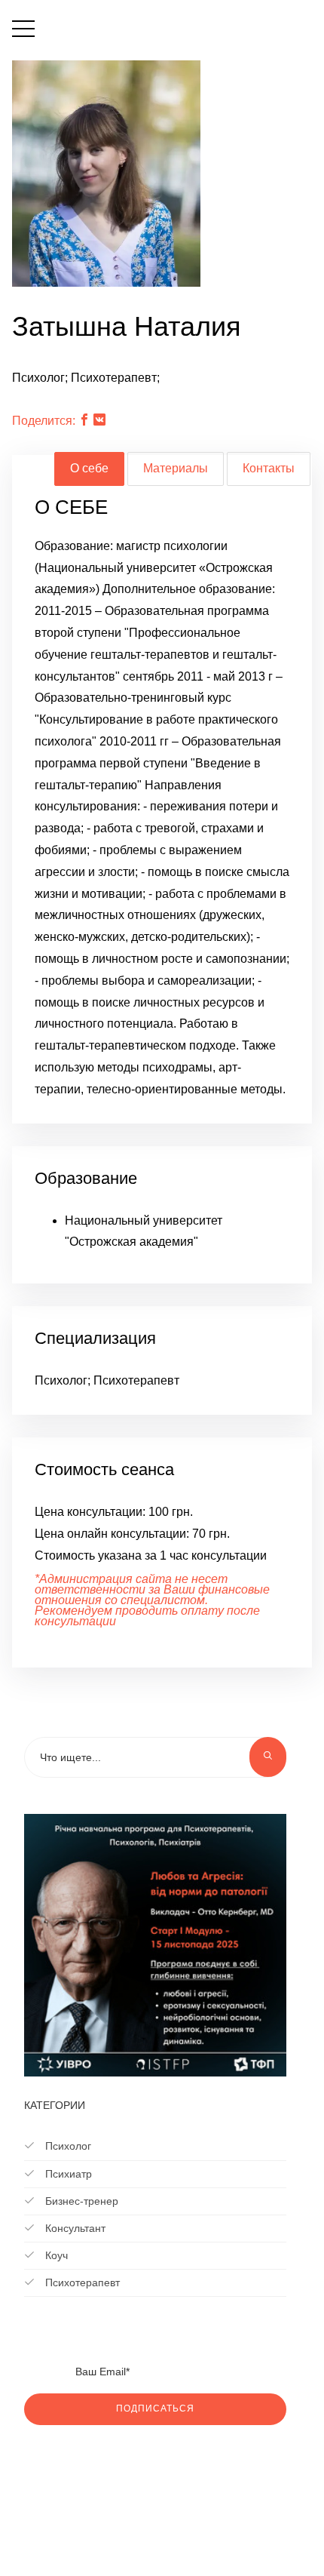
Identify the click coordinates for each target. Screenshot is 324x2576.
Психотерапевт (81, 2282)
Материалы (176, 468)
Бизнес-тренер (80, 2201)
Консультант (74, 2228)
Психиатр (67, 2174)
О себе (89, 468)
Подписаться (155, 2408)
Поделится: (44, 421)
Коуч (55, 2255)
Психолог (67, 2146)
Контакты (269, 468)
